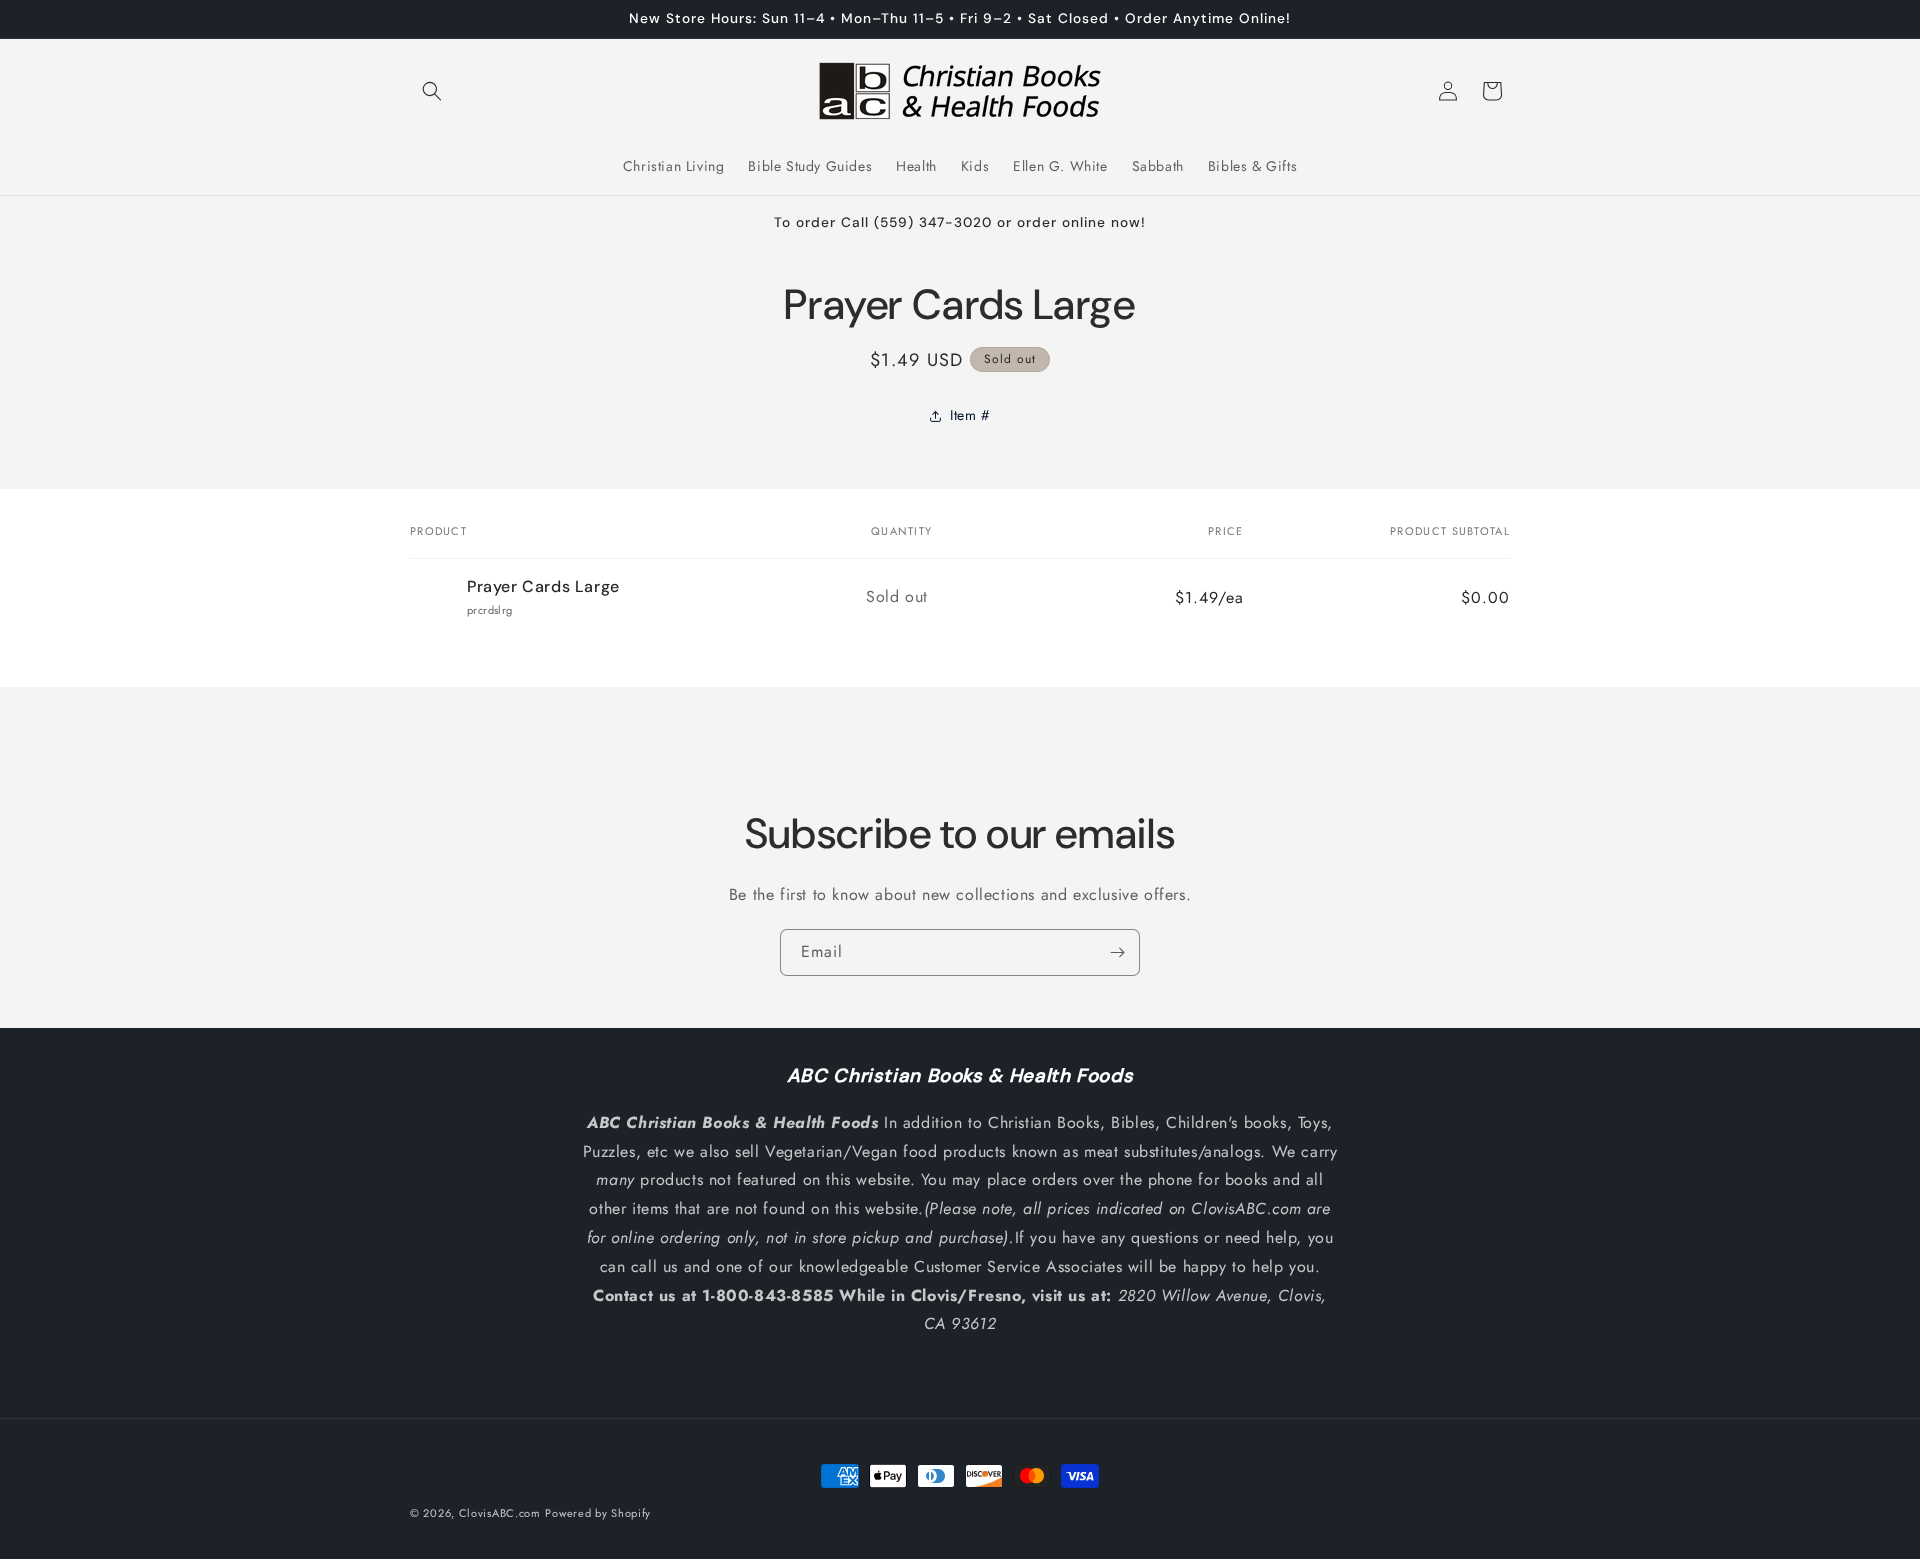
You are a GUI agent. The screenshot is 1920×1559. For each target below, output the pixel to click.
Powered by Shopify (598, 1513)
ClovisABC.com (500, 1513)
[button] (432, 91)
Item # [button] (970, 415)
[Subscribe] (1117, 952)
